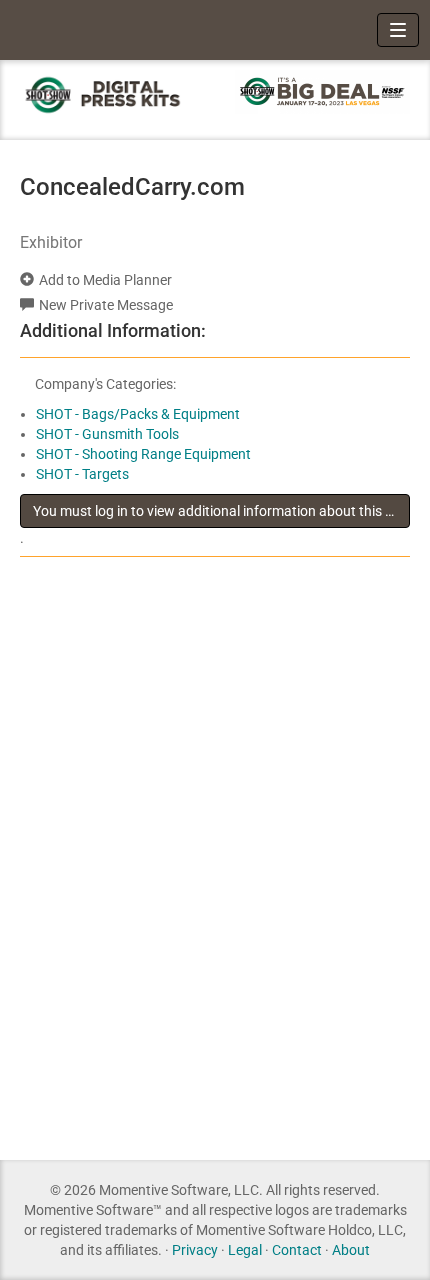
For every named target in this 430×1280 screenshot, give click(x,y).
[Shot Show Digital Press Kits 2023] (107, 94)
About (351, 1250)
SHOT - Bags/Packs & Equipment (138, 414)
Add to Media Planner (105, 280)
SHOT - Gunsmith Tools (107, 434)
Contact (297, 1250)
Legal (245, 1250)
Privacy (195, 1250)
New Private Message (106, 305)
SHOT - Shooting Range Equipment (143, 454)
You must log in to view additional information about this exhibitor (221, 511)
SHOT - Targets (82, 474)
